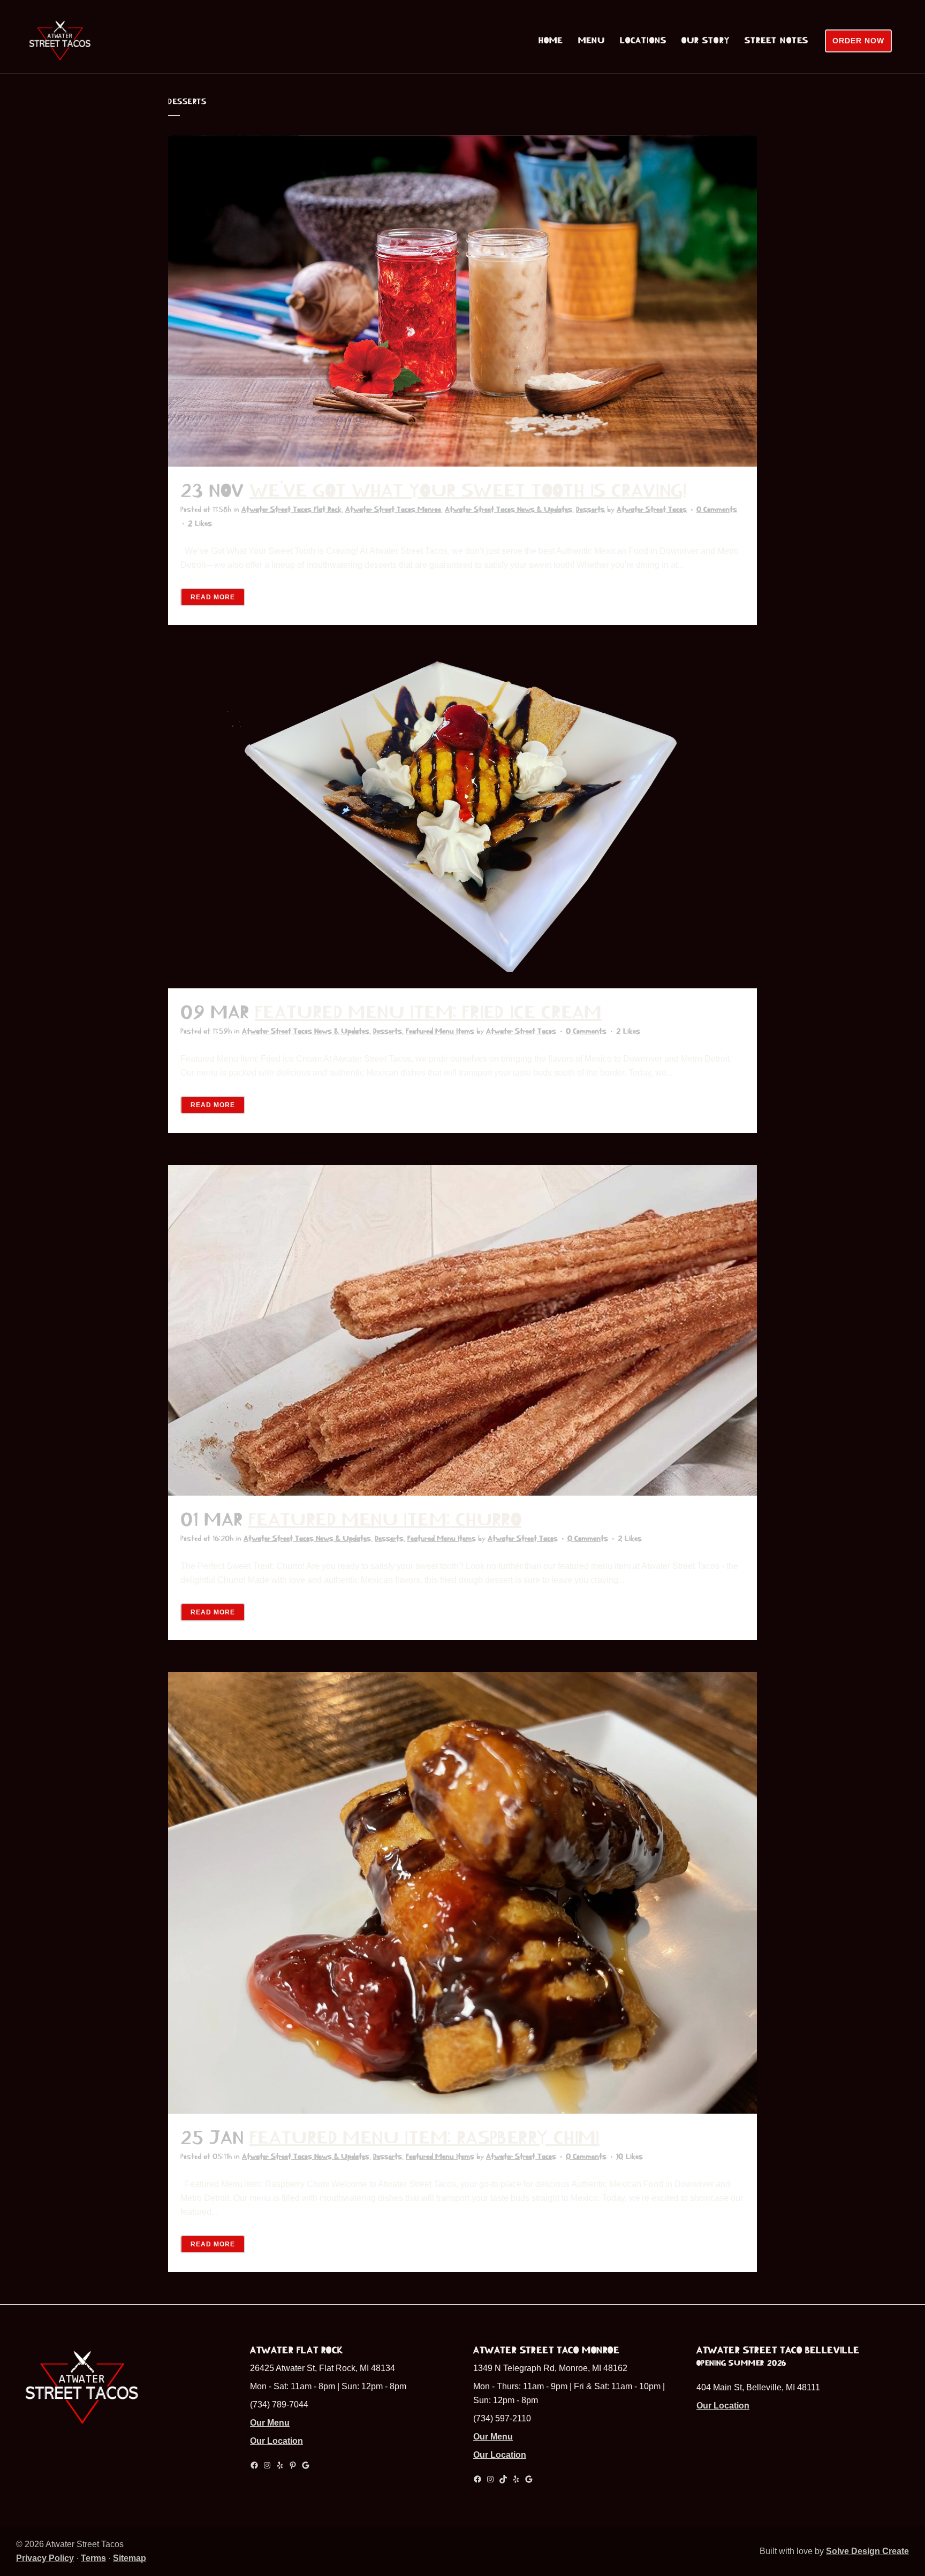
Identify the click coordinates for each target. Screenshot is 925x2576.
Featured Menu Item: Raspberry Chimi (424, 2138)
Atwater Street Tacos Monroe (393, 509)
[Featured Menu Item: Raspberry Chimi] (462, 1893)
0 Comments (717, 509)
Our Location (276, 2441)
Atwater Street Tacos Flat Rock (291, 509)
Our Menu (270, 2423)
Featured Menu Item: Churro (385, 1520)
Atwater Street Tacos (652, 509)
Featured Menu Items (440, 1031)
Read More (213, 597)
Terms (93, 2558)
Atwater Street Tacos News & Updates (509, 509)
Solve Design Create (867, 2551)
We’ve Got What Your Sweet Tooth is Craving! (468, 491)
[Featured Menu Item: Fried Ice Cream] (462, 823)
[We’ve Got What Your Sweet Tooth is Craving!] (462, 301)
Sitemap (130, 2558)
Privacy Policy (45, 2558)
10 (630, 2156)
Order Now (858, 41)
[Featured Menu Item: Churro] (462, 1330)
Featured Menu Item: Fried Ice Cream (428, 1012)
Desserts (590, 509)
